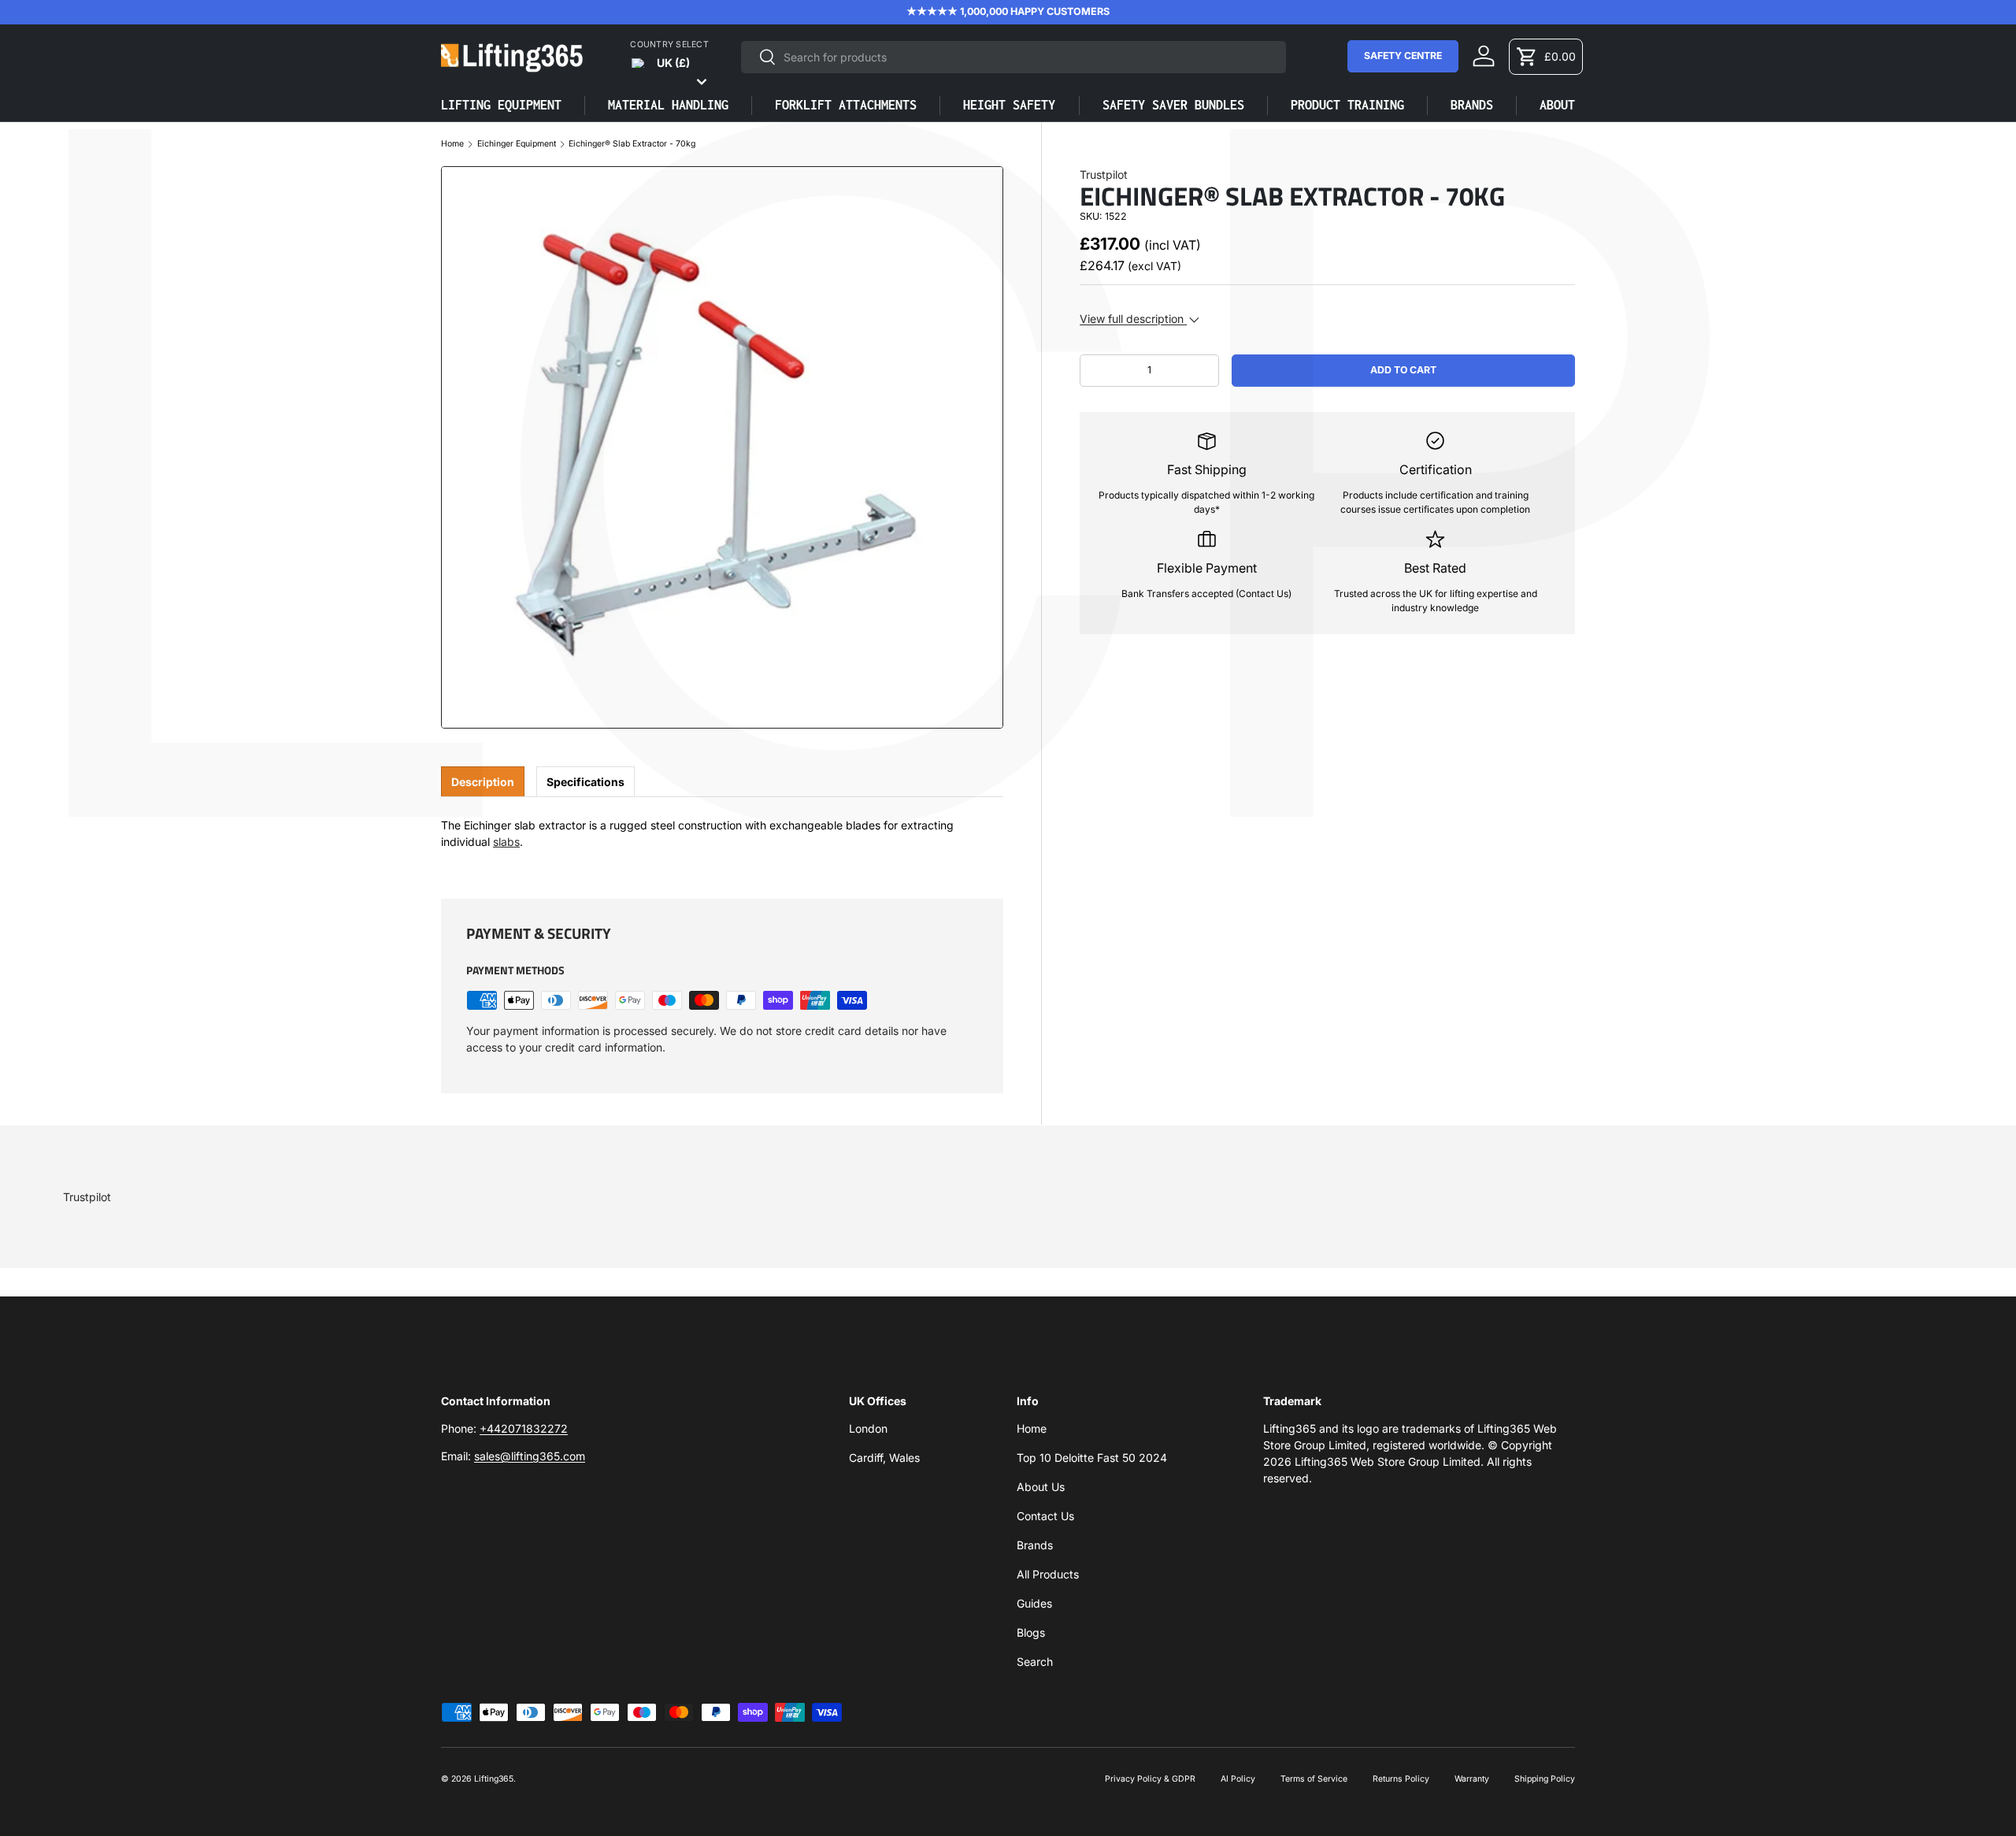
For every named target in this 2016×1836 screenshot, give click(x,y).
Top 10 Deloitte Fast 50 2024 (1092, 1458)
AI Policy (1238, 1779)
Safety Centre (1403, 56)
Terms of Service (1314, 1779)
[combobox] (1014, 57)
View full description (1133, 319)
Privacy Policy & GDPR (1150, 1779)
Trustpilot (1104, 174)
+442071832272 (524, 1428)
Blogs (1031, 1632)
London (868, 1428)
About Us (1041, 1487)
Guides (1034, 1603)
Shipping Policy (1545, 1779)
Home (452, 145)
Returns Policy (1401, 1779)
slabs (506, 842)
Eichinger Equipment (517, 145)
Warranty (1472, 1779)
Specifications (586, 782)
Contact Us (1045, 1516)
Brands (1035, 1545)
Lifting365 (494, 1779)
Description (483, 782)
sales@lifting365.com (530, 1456)
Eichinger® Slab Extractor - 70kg (632, 145)
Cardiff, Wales (884, 1458)
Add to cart (1403, 370)
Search (1035, 1662)
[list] (722, 447)
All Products (1048, 1574)
